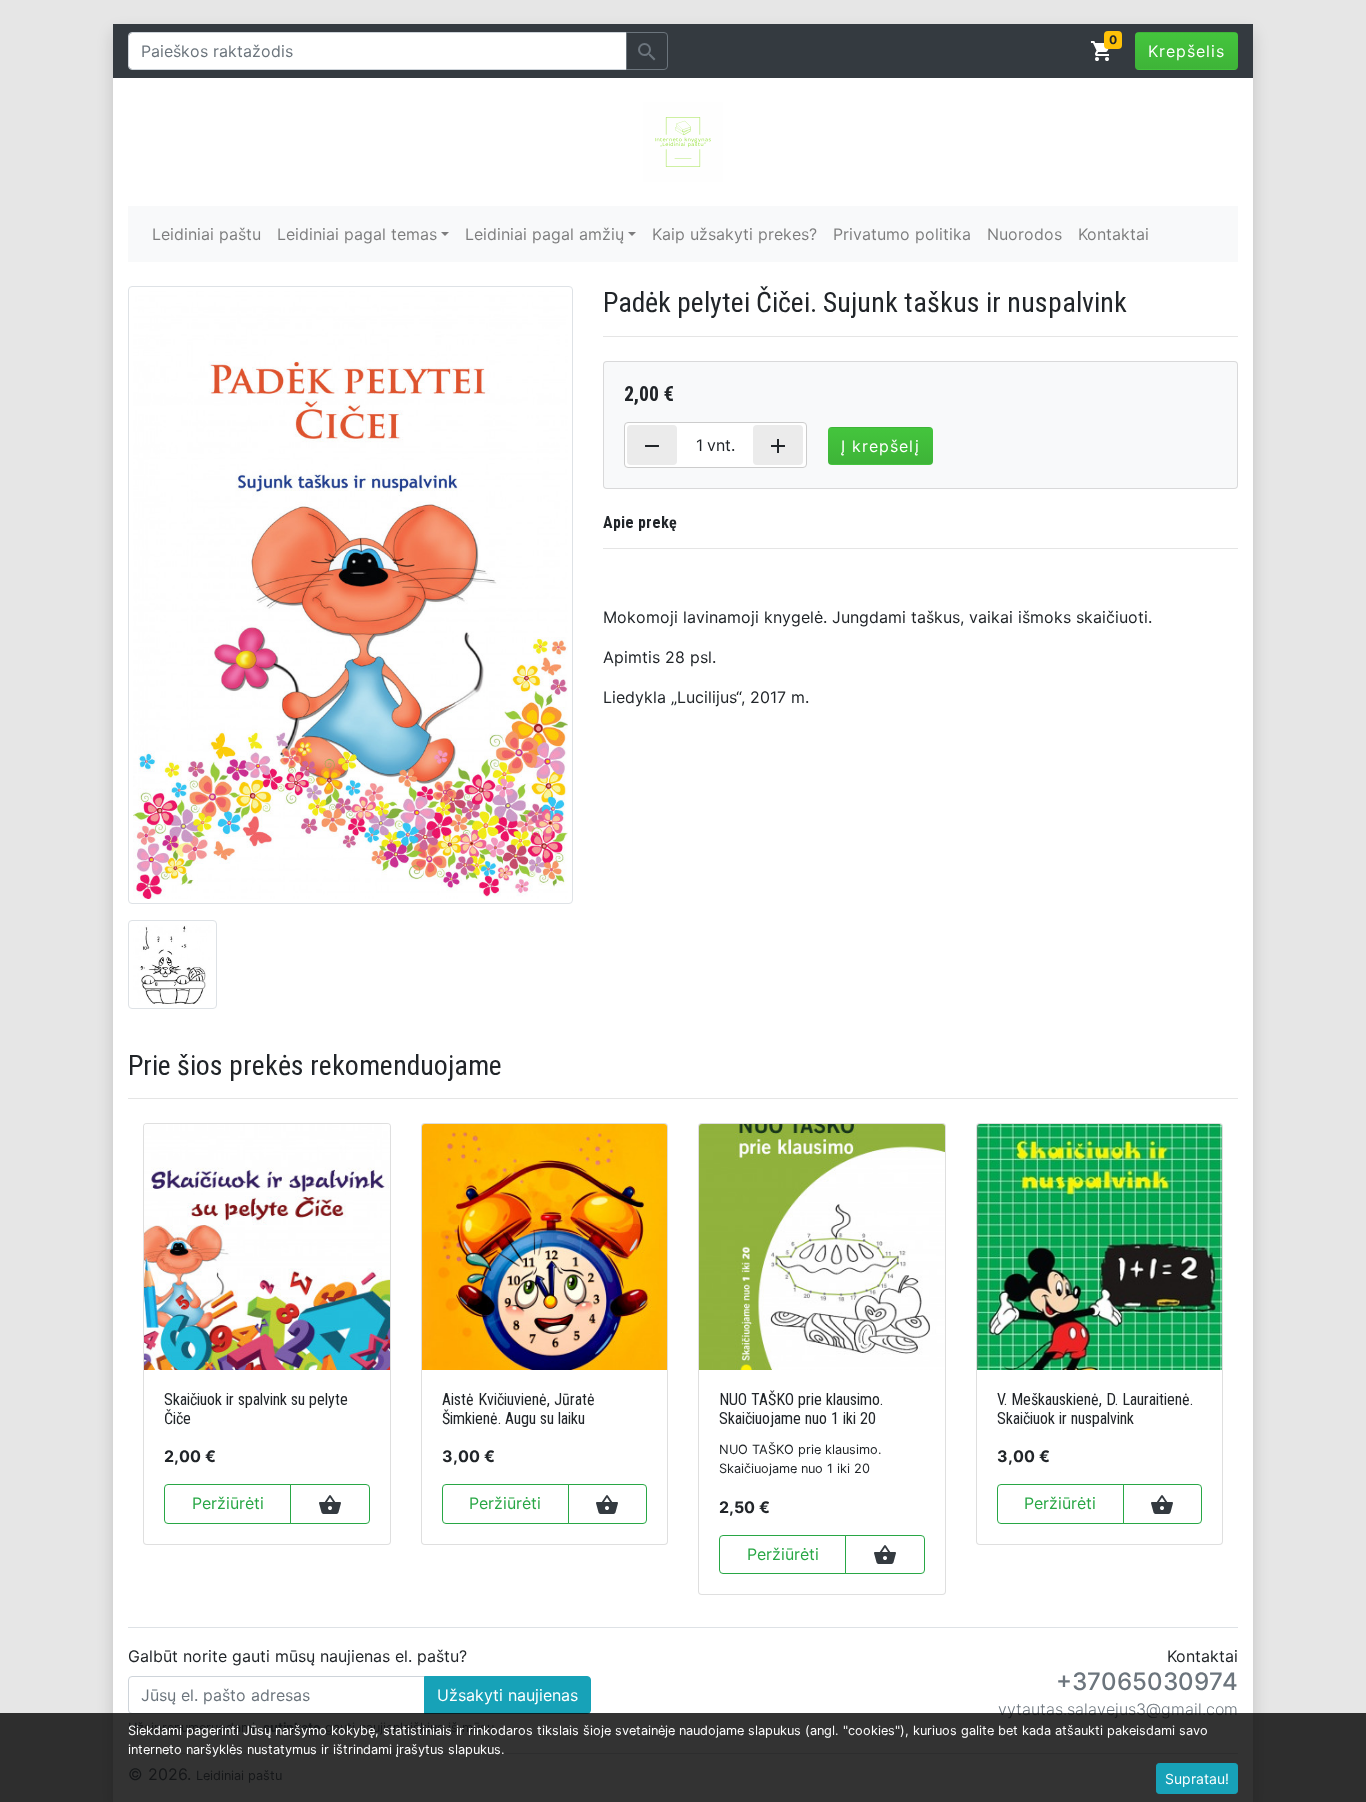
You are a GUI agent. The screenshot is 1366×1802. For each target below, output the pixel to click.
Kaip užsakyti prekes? (734, 234)
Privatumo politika (902, 234)
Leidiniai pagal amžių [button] (544, 234)
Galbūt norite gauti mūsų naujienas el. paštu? (297, 1656)
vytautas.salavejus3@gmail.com (1118, 1709)
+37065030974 (1147, 1681)
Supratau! (1197, 1778)
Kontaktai (1113, 234)
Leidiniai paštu (206, 234)
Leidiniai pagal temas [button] (357, 234)
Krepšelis (1186, 51)
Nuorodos (1024, 234)
